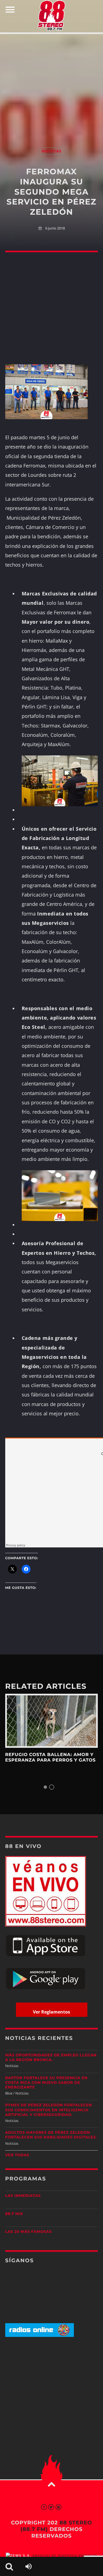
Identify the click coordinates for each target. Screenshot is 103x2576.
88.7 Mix (14, 2214)
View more (52, 1721)
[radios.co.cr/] (40, 2336)
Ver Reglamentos (51, 2012)
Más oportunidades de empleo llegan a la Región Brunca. (51, 2058)
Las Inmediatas (23, 2196)
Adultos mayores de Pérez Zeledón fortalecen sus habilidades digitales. (51, 2135)
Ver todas (17, 2155)
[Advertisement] (51, 85)
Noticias (51, 151)
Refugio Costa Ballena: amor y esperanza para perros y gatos (51, 1758)
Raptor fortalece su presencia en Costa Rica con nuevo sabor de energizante (46, 2083)
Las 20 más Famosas (28, 2232)
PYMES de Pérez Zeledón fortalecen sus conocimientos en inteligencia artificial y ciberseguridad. (49, 2110)
